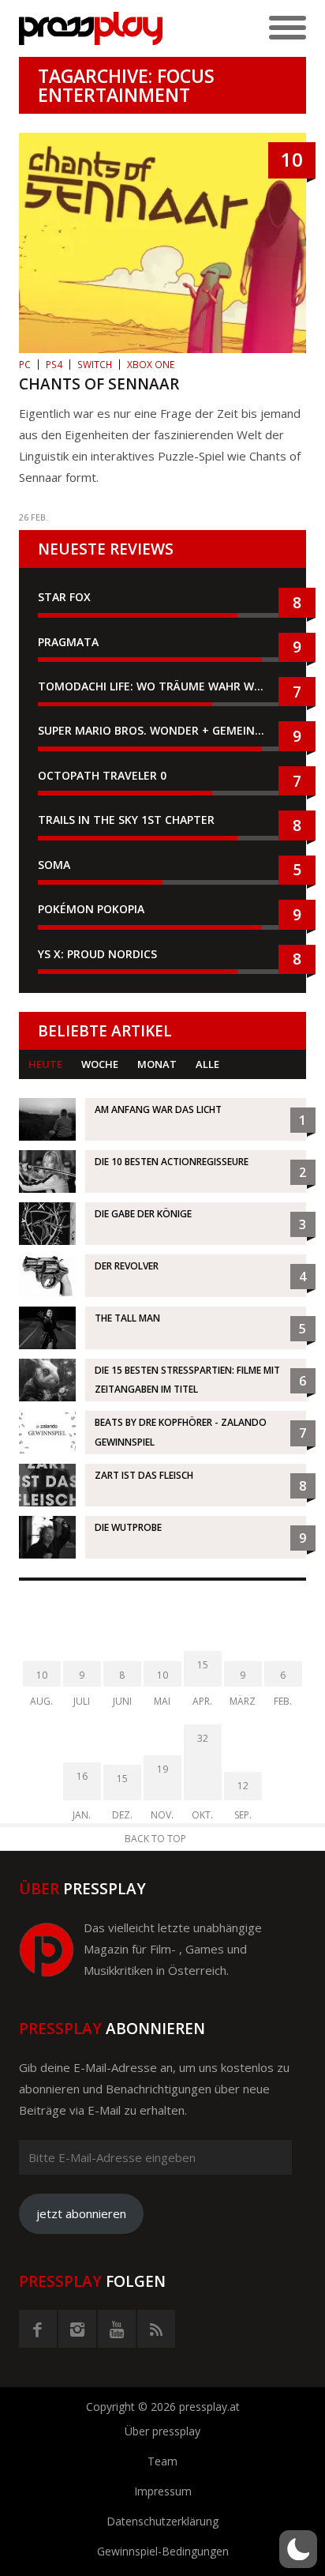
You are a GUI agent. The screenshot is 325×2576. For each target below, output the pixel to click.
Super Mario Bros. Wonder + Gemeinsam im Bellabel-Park (162, 730)
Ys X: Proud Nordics (97, 954)
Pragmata (68, 642)
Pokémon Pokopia (91, 909)
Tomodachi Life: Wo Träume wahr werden (162, 686)
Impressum (163, 2491)
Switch (95, 365)
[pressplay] (91, 28)
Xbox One (151, 365)
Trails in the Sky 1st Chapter (128, 820)
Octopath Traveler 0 (102, 775)
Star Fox (64, 597)
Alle (207, 1064)
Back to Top (155, 1839)
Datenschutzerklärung (162, 2521)
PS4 (54, 365)
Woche (100, 1064)
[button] (298, 2549)
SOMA (54, 865)
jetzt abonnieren (81, 2213)
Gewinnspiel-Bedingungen (163, 2551)
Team (162, 2461)
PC (25, 365)
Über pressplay (162, 2431)
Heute (45, 1064)
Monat (157, 1064)
